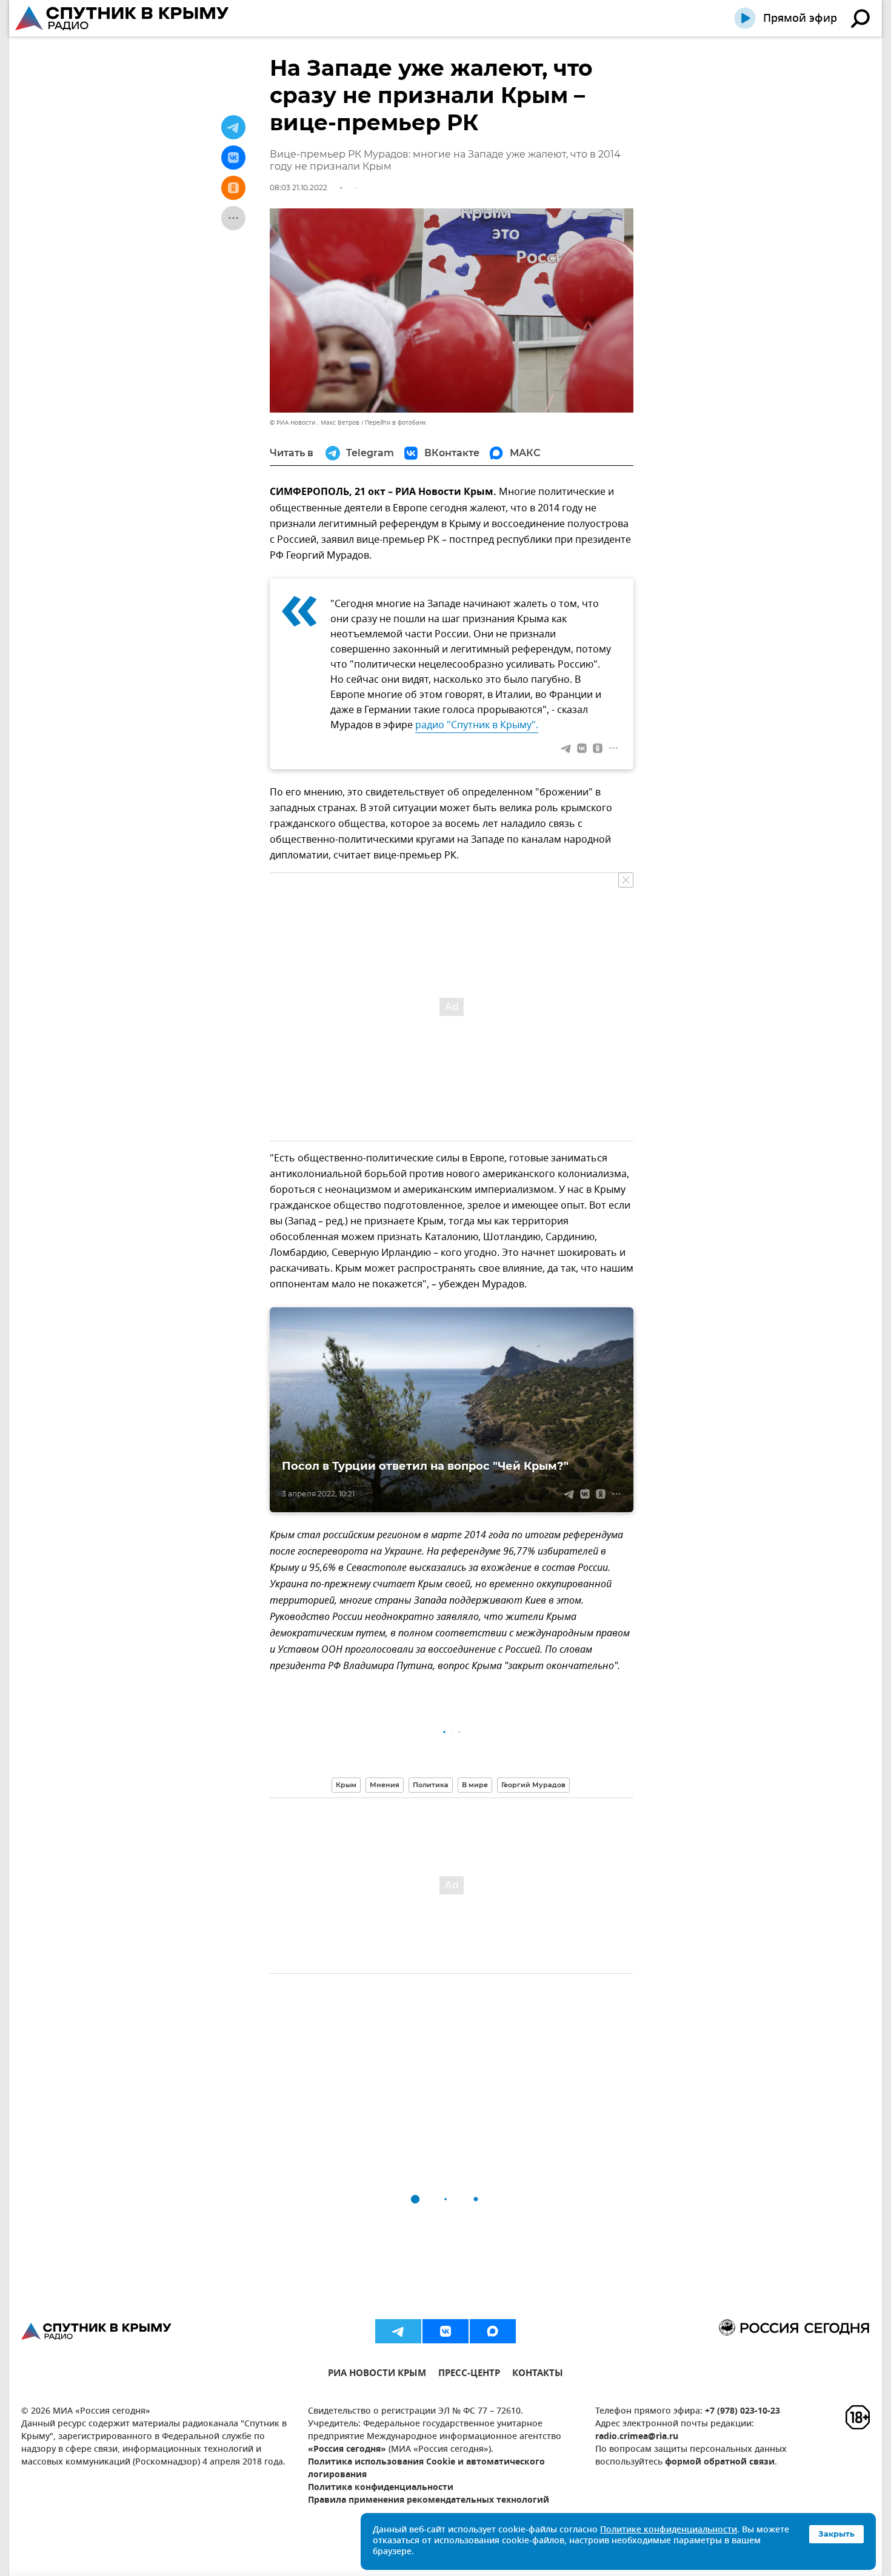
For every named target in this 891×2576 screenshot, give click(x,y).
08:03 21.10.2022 (299, 188)
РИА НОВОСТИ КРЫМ (377, 2375)
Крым (346, 1785)
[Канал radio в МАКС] (493, 2331)
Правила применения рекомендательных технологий (429, 2501)
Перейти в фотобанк (395, 423)
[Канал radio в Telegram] (398, 2331)
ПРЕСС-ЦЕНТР (469, 2375)
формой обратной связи (720, 2462)
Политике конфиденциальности (669, 2530)
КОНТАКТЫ (538, 2375)
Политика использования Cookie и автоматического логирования (426, 2469)
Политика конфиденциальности (381, 2488)
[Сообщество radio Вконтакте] (446, 2331)
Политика (431, 1785)
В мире (475, 1785)
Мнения (385, 1785)
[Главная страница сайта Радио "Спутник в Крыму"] (123, 18)
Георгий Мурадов (533, 1785)
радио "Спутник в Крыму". (477, 725)
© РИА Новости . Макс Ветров (315, 423)
